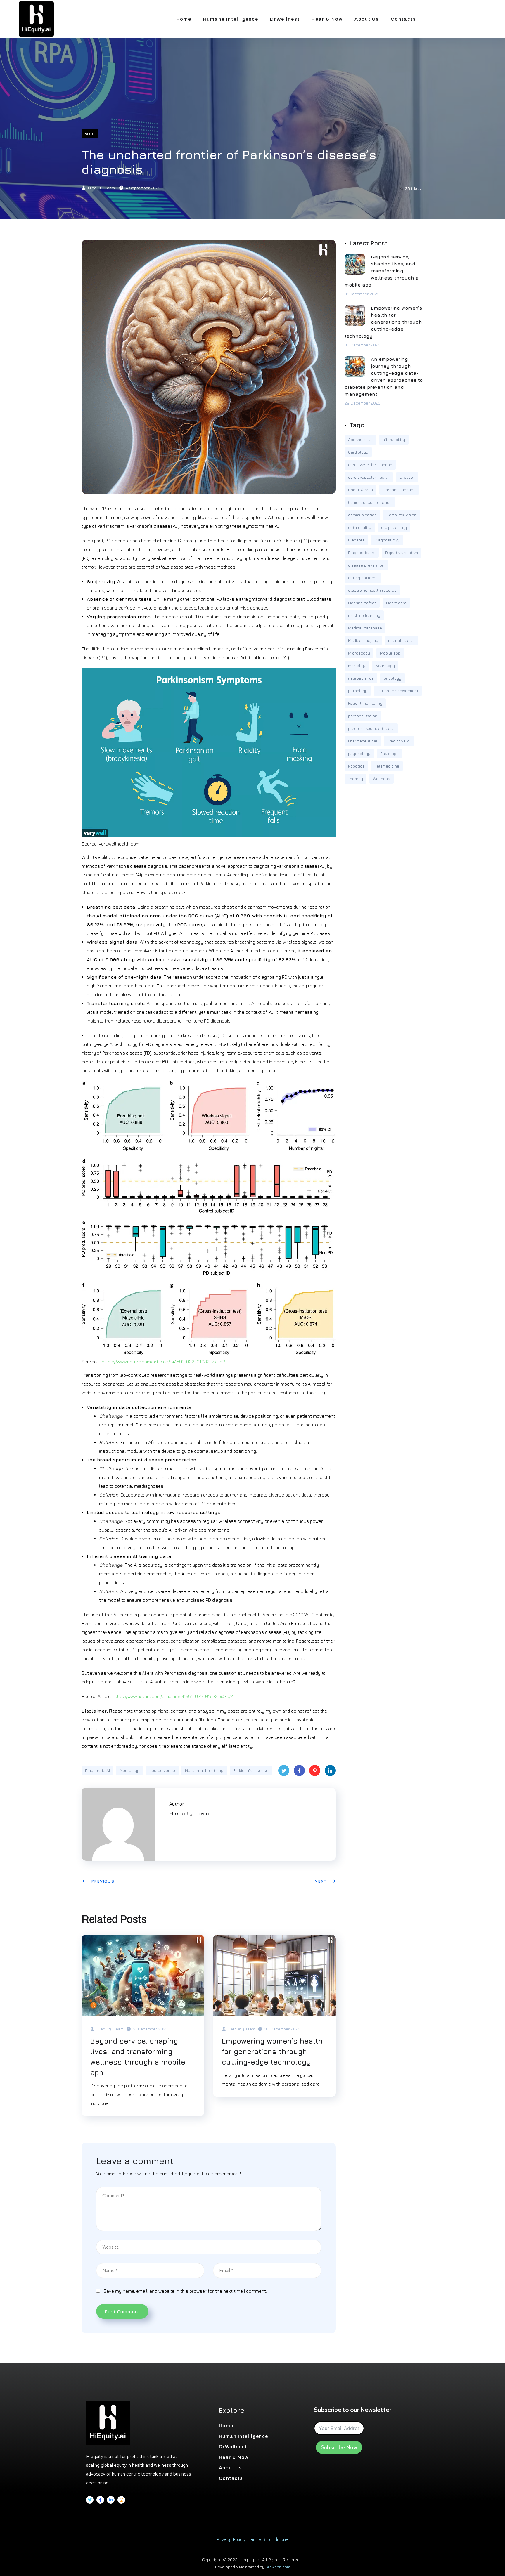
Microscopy (359, 653)
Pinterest (315, 1770)
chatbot (407, 477)
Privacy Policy (231, 2539)
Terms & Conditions (268, 2539)
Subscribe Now (339, 2447)
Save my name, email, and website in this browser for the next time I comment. (185, 2291)
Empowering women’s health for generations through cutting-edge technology (272, 2051)
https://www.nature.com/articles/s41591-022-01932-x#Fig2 (163, 1362)
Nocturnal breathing (204, 1770)
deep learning (394, 527)
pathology (358, 691)
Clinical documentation (370, 502)
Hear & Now (327, 19)
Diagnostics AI (362, 552)
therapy (356, 778)
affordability (394, 439)
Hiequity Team (101, 188)
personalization (363, 716)
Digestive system (402, 552)
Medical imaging (363, 640)
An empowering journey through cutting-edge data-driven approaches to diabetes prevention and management (384, 376)
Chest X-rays (360, 490)
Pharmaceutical (363, 741)
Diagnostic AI (97, 1770)
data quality (360, 527)
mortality (357, 665)
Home (184, 19)
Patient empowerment (398, 691)
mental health (401, 640)
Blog (90, 134)
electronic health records (372, 590)
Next (321, 1881)
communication (362, 515)
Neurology (130, 1770)
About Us (367, 19)
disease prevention (366, 565)
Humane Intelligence (231, 19)
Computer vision (402, 515)
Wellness (382, 778)
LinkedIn (330, 1770)
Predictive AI (399, 741)
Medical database (365, 628)
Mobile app (390, 653)
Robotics (356, 766)
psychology (359, 753)
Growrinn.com (278, 2567)
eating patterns (363, 578)
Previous (103, 1881)
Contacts (403, 19)
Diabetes (356, 540)
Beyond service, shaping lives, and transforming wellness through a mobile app (138, 2057)
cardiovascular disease (370, 465)
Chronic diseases (399, 490)
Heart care (396, 603)
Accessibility (360, 439)
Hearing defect (362, 603)
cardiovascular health (369, 477)
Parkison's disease (251, 1770)
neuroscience (162, 1770)
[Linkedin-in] (111, 2500)
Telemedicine (387, 766)
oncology (392, 678)
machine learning (364, 615)
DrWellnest (285, 19)
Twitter (284, 1770)
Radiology (389, 753)
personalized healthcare (371, 728)
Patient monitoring (365, 703)
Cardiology (358, 452)
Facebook (299, 1770)
